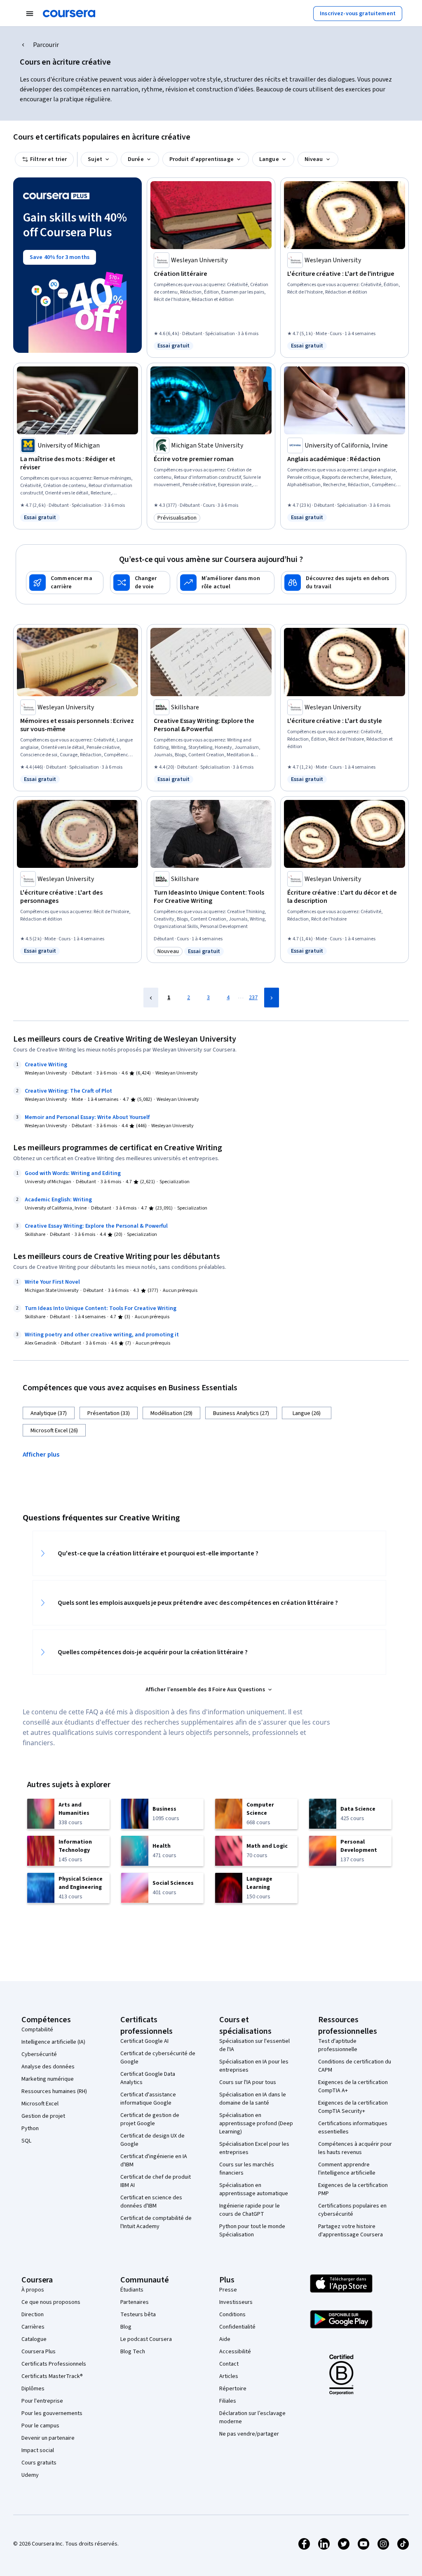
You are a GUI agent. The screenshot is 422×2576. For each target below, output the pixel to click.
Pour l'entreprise (42, 2401)
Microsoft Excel (40, 2104)
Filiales (228, 2401)
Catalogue (34, 2339)
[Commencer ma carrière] (65, 583)
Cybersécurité (39, 2054)
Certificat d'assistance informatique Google (148, 2099)
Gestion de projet (43, 2116)
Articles (229, 2376)
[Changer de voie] (140, 583)
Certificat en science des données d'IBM (151, 2202)
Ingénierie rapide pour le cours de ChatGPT (250, 2210)
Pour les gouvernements (52, 2413)
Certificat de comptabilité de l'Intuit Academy (156, 2222)
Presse (228, 2290)
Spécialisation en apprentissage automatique (254, 2189)
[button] (44, 1454)
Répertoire (233, 2389)
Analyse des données (48, 2067)
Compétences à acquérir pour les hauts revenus (355, 2148)
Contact (229, 2364)
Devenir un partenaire (48, 2438)
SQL (26, 2141)
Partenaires (135, 2302)
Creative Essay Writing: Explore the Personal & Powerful (96, 1226)
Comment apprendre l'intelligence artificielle (347, 2169)
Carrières (33, 2327)
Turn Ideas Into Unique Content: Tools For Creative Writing (101, 1308)
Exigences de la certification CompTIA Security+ (353, 2107)
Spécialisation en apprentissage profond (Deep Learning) (256, 2124)
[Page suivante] (272, 998)
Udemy (30, 2475)
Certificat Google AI (144, 2041)
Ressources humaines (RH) (54, 2091)
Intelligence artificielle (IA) (53, 2042)
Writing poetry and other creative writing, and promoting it (102, 1335)
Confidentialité (237, 2327)
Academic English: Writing (58, 1200)
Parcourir (46, 45)
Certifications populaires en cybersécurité (352, 2210)
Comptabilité (37, 2030)
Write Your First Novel (52, 1282)
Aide (225, 2339)
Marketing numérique (48, 2079)
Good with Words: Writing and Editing (73, 1173)
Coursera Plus (39, 2352)
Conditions (232, 2315)
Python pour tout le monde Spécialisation (252, 2231)
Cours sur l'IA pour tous (248, 2082)
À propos (33, 2290)
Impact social (38, 2450)
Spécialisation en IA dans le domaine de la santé (253, 2099)
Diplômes (33, 2389)
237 (253, 998)
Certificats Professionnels (54, 2364)
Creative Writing (46, 1065)
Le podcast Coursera (146, 2339)
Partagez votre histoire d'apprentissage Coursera (350, 2231)
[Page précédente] (151, 998)
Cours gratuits (39, 2463)
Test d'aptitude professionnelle (338, 2045)
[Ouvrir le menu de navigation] (30, 14)
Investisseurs (236, 2302)
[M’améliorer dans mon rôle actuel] (226, 583)
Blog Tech (133, 2352)
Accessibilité (235, 2352)
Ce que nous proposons (51, 2302)
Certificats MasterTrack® (52, 2376)
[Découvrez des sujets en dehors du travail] (339, 583)
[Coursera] (69, 14)
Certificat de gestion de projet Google (150, 2119)
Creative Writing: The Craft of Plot (68, 1091)
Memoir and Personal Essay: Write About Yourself (87, 1117)
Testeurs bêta (138, 2315)
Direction (33, 2315)
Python (30, 2128)
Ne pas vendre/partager (249, 2434)
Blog (126, 2327)
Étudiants (132, 2290)
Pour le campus (40, 2426)
